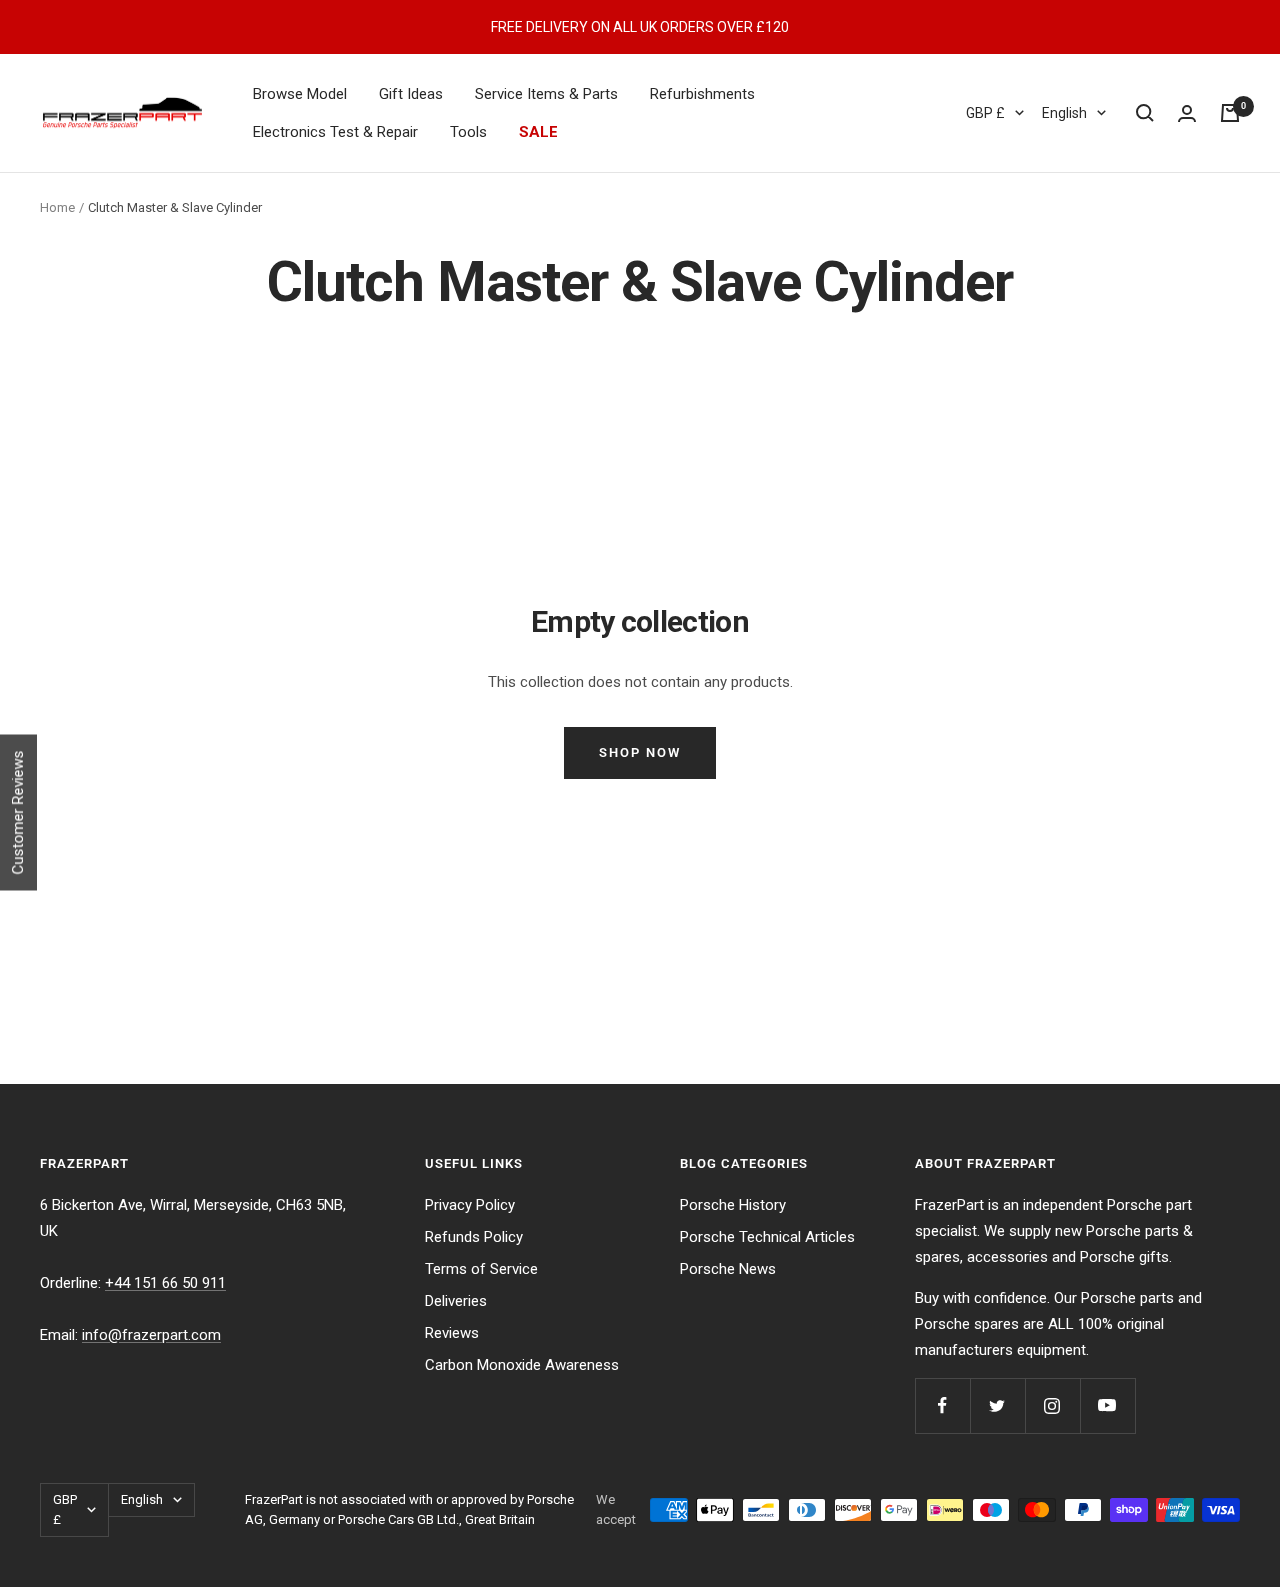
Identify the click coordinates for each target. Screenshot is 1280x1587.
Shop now (640, 752)
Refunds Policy (474, 1237)
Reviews (452, 1333)
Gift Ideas (411, 94)
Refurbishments (702, 94)
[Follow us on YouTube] (1107, 1405)
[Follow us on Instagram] (1052, 1405)
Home (57, 207)
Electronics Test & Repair (335, 132)
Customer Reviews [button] (18, 812)
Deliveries (456, 1301)
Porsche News (728, 1269)
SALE (538, 132)
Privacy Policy (470, 1205)
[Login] (1187, 113)
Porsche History (733, 1205)
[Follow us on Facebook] (942, 1405)
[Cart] (1230, 113)
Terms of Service (481, 1269)
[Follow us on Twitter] (997, 1405)
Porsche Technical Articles (767, 1237)
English (1064, 113)
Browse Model (300, 94)
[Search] (1145, 113)
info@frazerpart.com (151, 1335)
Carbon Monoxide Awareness (522, 1365)
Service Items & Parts (546, 94)
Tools (468, 132)
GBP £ (985, 113)
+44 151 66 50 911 (165, 1283)
